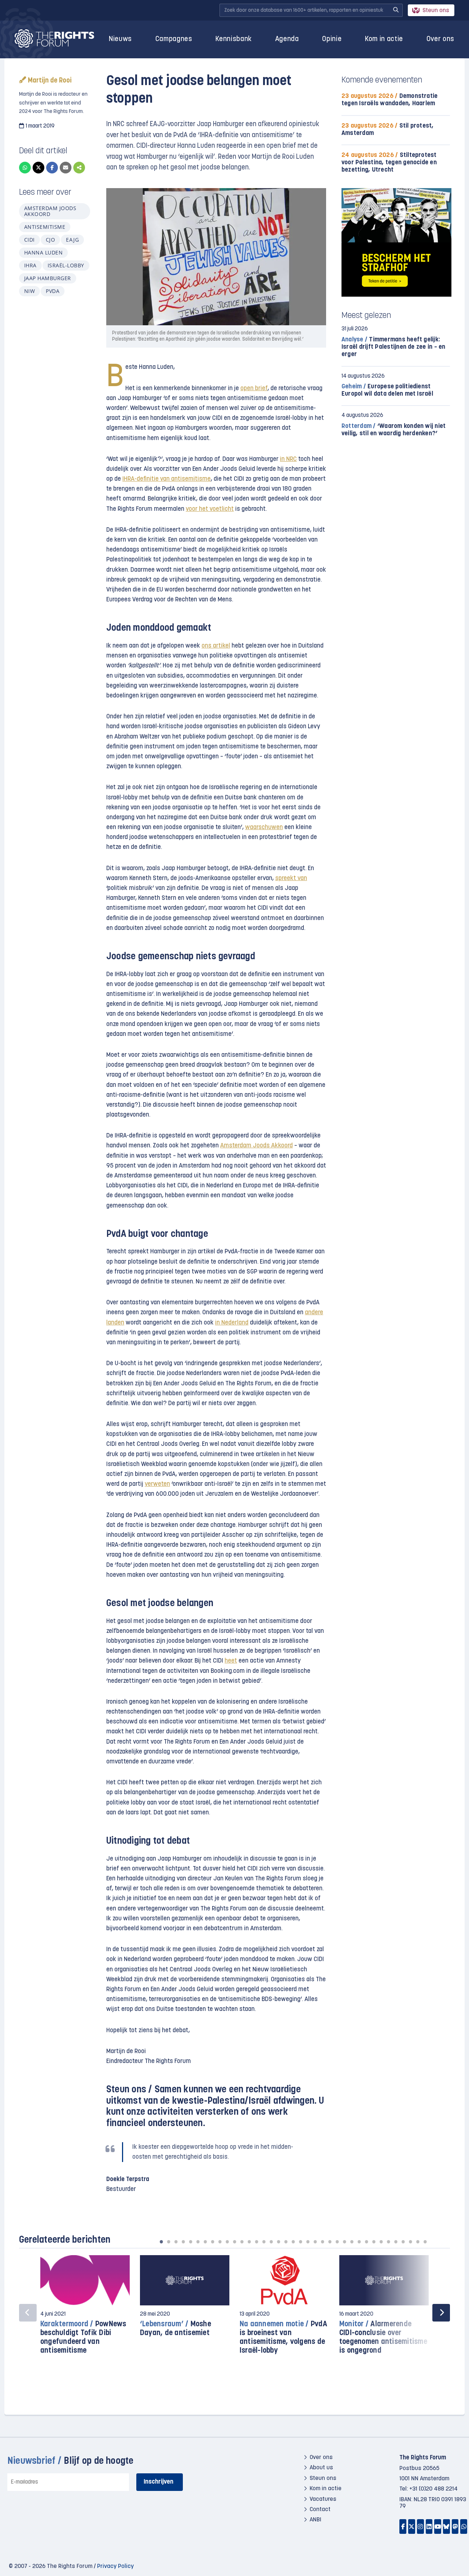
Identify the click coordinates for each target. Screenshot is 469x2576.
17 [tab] (278, 2242)
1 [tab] (161, 2242)
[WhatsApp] (25, 168)
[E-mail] (66, 168)
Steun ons (436, 11)
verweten (157, 1484)
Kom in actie (384, 39)
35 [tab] (410, 2242)
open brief (254, 389)
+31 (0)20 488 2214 (433, 2489)
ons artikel (216, 646)
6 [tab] (198, 2242)
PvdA (53, 291)
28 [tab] (359, 2242)
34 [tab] (403, 2242)
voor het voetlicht (210, 509)
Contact (320, 2510)
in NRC (288, 459)
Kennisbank (234, 39)
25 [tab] (337, 2242)
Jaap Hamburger (48, 278)
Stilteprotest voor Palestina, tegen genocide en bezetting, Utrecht (389, 163)
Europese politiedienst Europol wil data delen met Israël (387, 390)
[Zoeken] (396, 10)
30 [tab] (374, 2242)
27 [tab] (352, 2242)
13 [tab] (249, 2242)
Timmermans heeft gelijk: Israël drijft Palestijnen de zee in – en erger (394, 347)
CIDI (29, 240)
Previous (28, 2313)
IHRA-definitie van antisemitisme (167, 479)
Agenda (287, 39)
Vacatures (323, 2499)
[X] (38, 168)
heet (231, 1661)
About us (321, 2468)
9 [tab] (220, 2242)
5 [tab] (191, 2242)
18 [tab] (286, 2242)
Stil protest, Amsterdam (388, 130)
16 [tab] (271, 2242)
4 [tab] (183, 2242)
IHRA (30, 265)
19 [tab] (293, 2242)
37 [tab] (425, 2242)
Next (441, 2313)
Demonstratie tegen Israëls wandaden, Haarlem (389, 100)
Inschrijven (158, 2482)
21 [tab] (308, 2242)
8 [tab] (213, 2242)
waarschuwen (264, 827)
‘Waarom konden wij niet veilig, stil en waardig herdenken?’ (394, 430)
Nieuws (120, 39)
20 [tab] (300, 2242)
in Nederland (232, 1323)
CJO (50, 240)
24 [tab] (330, 2242)
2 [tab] (169, 2242)
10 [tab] (227, 2242)
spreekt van (291, 878)
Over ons (440, 39)
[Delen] (79, 168)
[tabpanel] (85, 2308)
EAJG (72, 240)
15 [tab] (264, 2242)
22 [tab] (315, 2242)
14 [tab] (256, 2242)
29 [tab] (366, 2242)
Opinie (332, 39)
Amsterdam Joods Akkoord (50, 211)
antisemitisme (45, 227)
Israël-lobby (66, 265)
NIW (29, 291)
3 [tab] (176, 2242)
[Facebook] (52, 168)
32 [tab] (388, 2242)
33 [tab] (396, 2242)
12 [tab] (242, 2242)
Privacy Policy (115, 2566)
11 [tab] (234, 2242)
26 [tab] (344, 2242)
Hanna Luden (43, 252)
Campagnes (174, 39)
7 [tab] (205, 2242)
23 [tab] (322, 2242)
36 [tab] (418, 2242)
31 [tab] (381, 2242)
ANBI (315, 2520)
